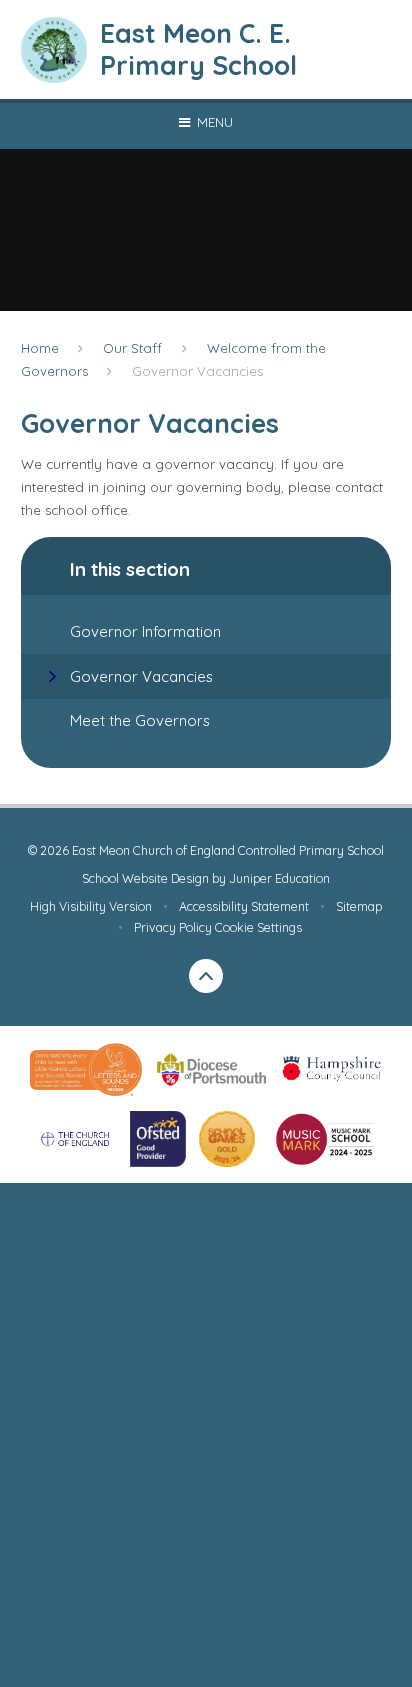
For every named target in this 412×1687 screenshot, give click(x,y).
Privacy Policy (173, 927)
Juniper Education (279, 878)
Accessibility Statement (244, 906)
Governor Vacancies (197, 371)
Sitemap (359, 906)
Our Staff (132, 348)
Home (40, 348)
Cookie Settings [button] (258, 927)
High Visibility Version (91, 906)
